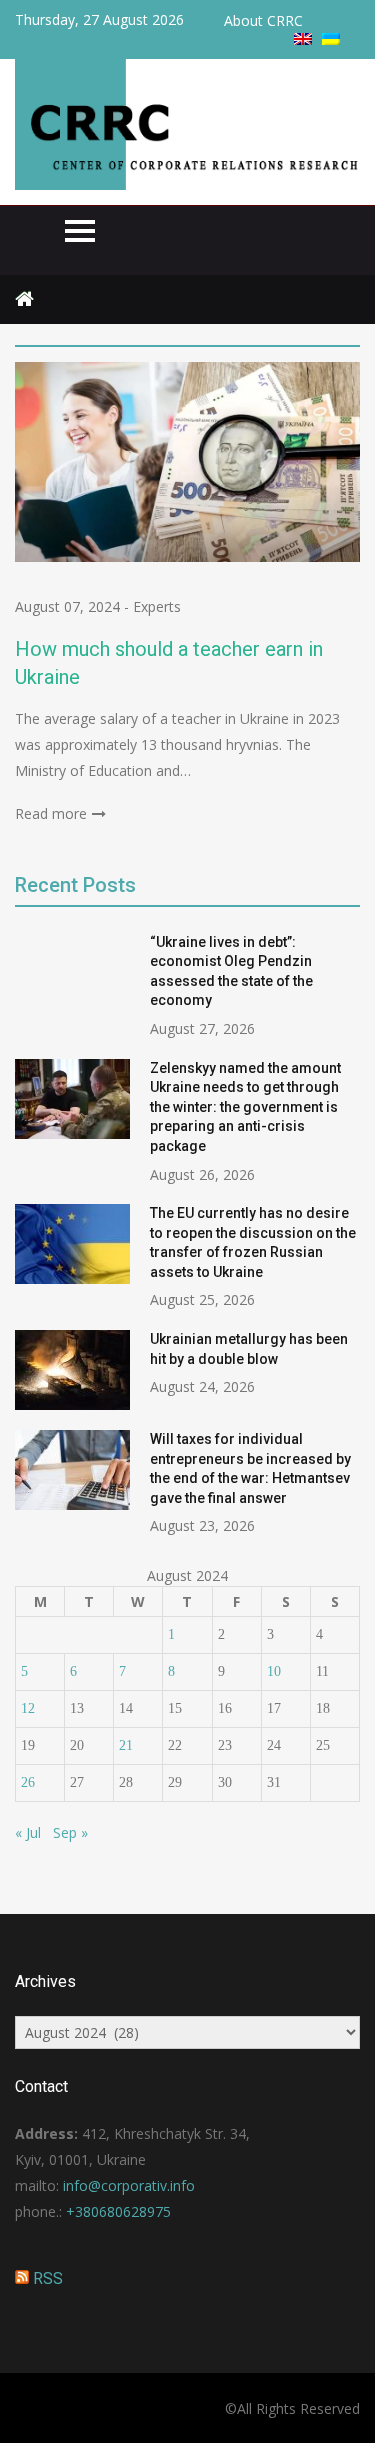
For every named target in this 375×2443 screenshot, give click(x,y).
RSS (48, 2278)
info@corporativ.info (129, 2185)
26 (28, 1782)
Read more (51, 813)
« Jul (28, 1832)
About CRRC (263, 20)
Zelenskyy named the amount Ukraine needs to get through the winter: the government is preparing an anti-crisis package (245, 1107)
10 (274, 1671)
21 (126, 1745)
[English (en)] (303, 39)
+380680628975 (118, 2211)
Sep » (70, 1832)
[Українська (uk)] (331, 39)
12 (28, 1708)
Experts (157, 606)
